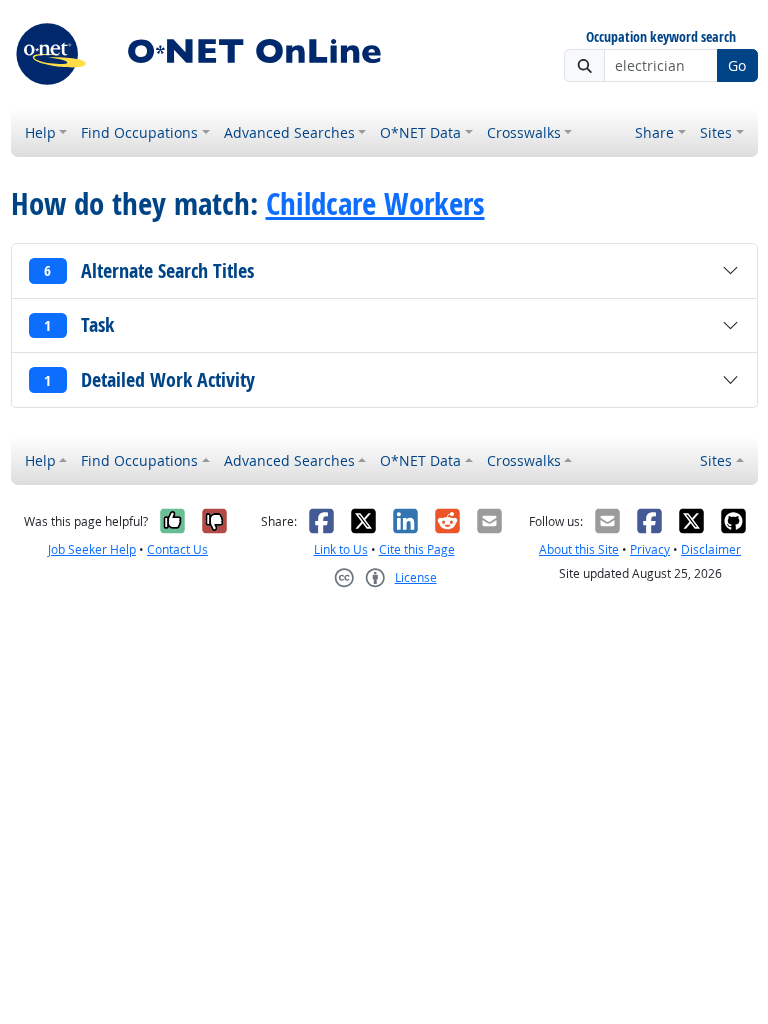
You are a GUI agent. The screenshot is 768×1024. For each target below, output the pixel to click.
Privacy (650, 549)
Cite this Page (417, 549)
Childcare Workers (375, 203)
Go (737, 65)
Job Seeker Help (92, 549)
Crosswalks (524, 132)
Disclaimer (711, 549)
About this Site (579, 549)
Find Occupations (139, 132)
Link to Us (341, 549)
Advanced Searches (289, 132)
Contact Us (177, 549)
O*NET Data (420, 132)
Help (40, 132)
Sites (716, 132)
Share (654, 132)
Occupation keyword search (661, 37)
